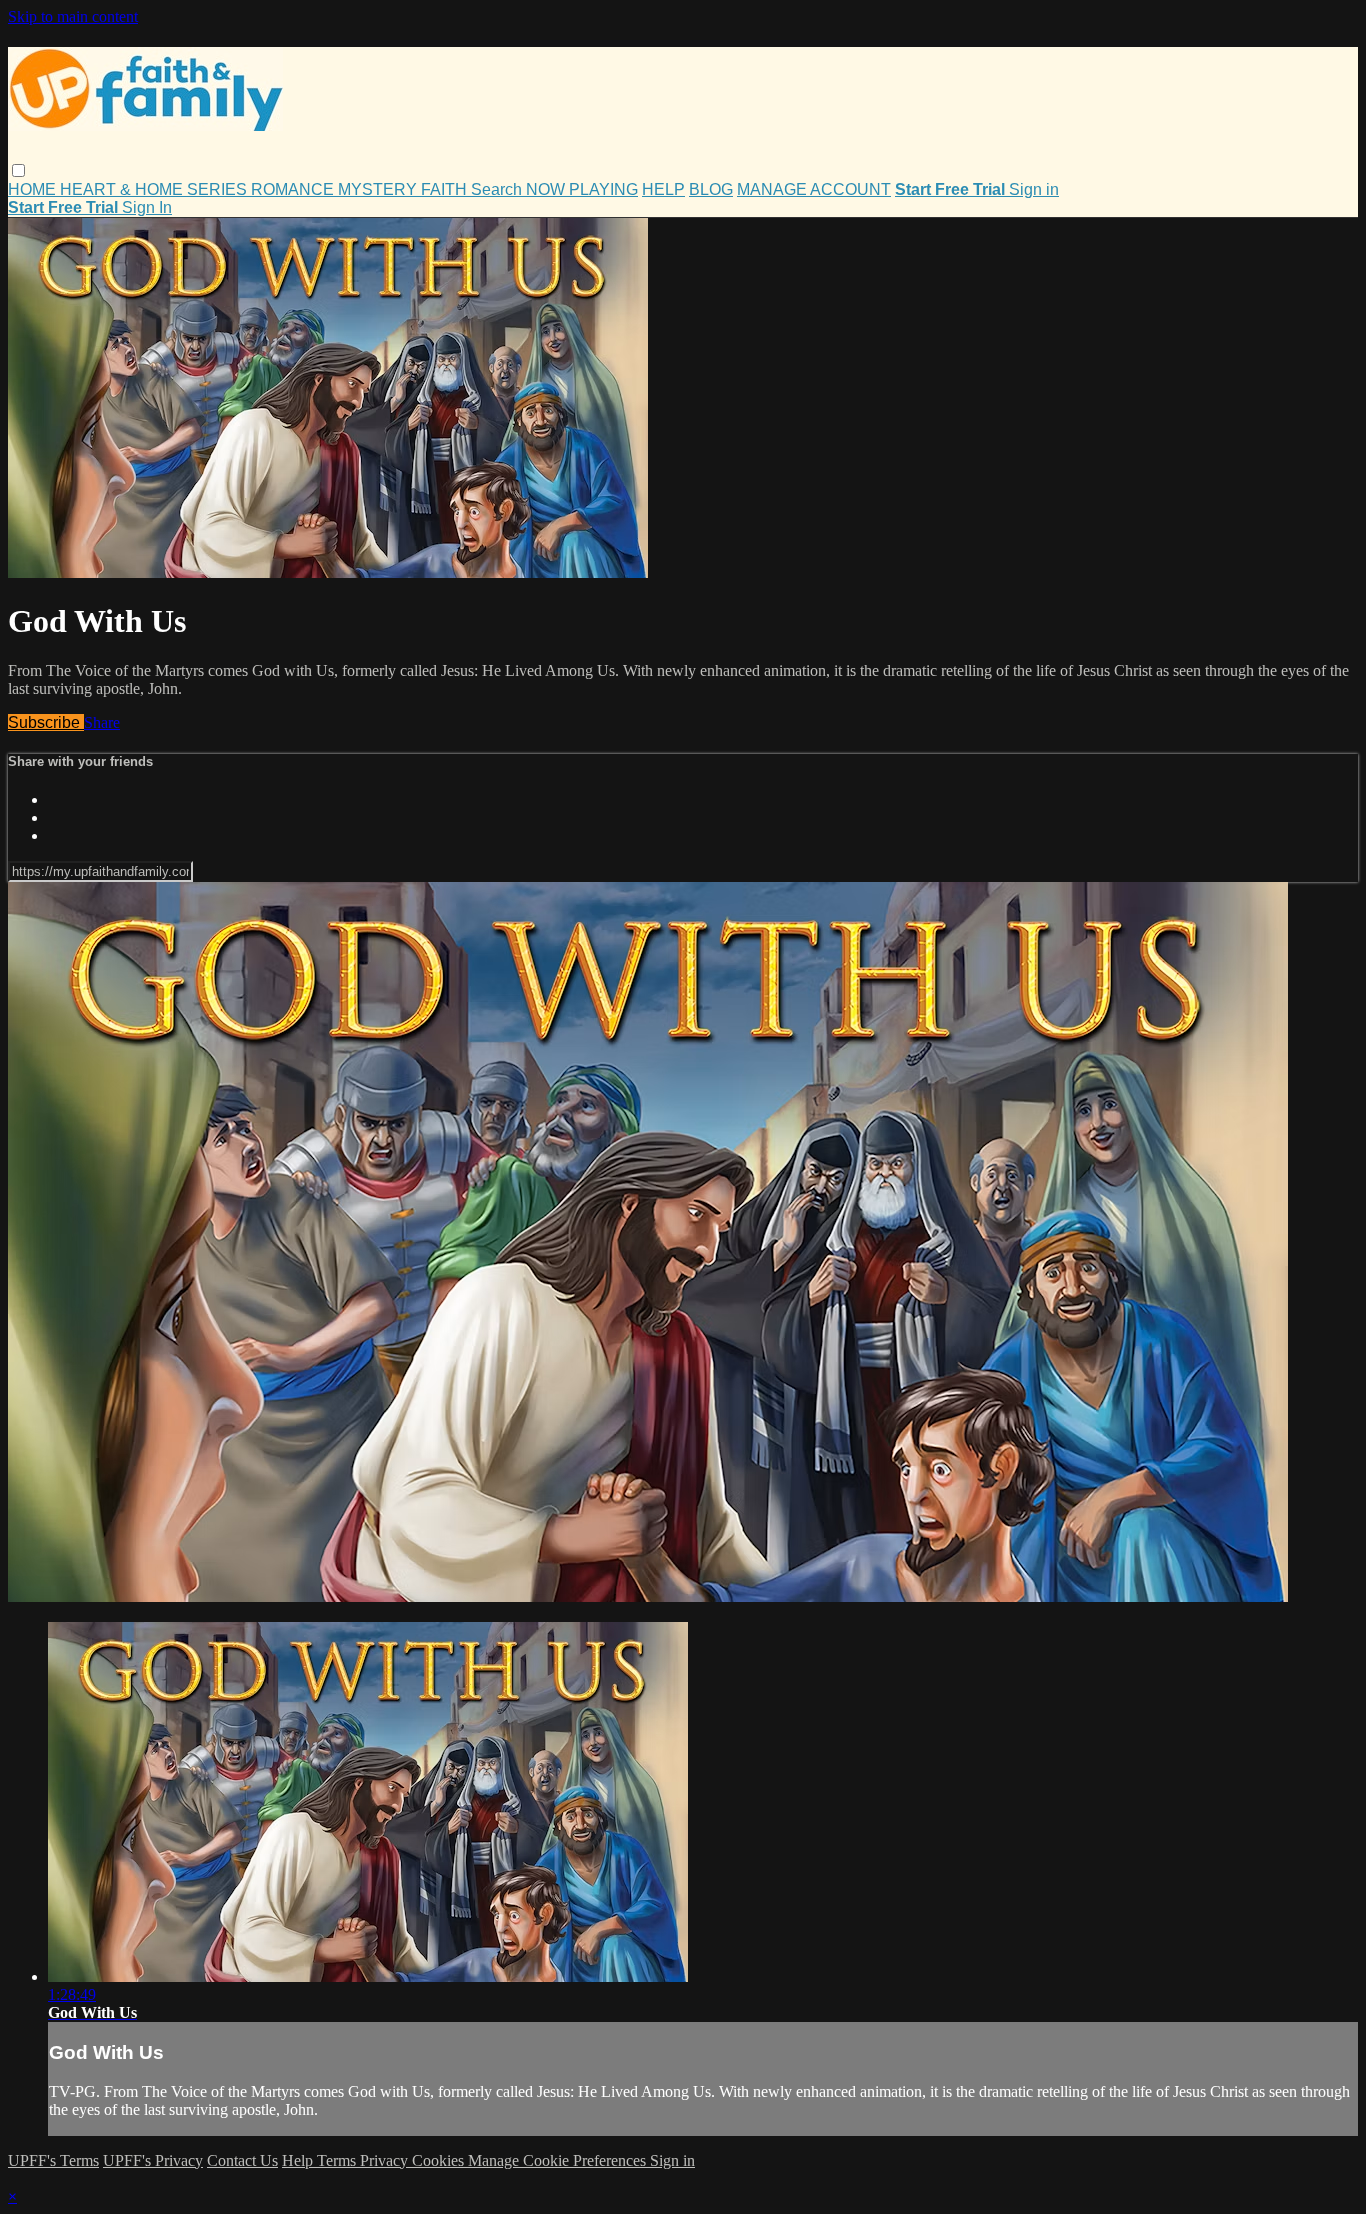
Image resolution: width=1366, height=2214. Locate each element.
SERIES (219, 189)
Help (299, 2160)
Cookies (440, 2160)
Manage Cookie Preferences (559, 2160)
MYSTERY (379, 189)
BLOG (711, 189)
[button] (18, 170)
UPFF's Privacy (153, 2160)
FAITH (446, 189)
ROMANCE (294, 189)
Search (498, 189)
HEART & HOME (123, 189)
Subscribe (46, 722)
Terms (338, 2160)
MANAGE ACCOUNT (814, 189)
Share (102, 722)
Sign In (147, 207)
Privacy (386, 2160)
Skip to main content (73, 16)
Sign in (1034, 189)
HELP (663, 189)
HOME (34, 189)
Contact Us (242, 2160)
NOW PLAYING (582, 189)
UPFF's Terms (53, 2160)
